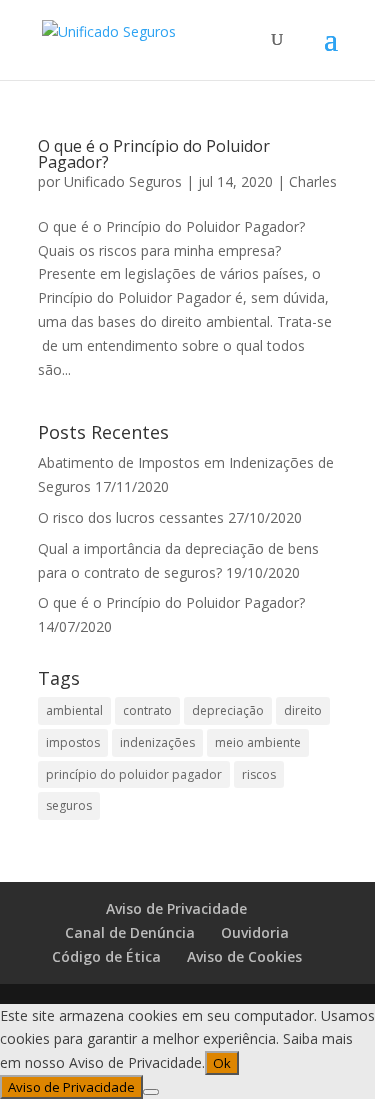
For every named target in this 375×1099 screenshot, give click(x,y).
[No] (151, 1092)
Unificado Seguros (123, 181)
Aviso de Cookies (244, 956)
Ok (222, 1063)
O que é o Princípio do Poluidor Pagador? (154, 154)
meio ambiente (258, 742)
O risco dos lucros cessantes (131, 517)
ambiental (74, 710)
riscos (259, 774)
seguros (69, 805)
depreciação (228, 710)
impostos (73, 742)
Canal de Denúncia (130, 932)
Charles (313, 181)
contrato (147, 710)
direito (303, 710)
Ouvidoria (255, 932)
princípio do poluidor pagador (134, 774)
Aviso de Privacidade (176, 908)
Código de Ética (106, 956)
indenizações (157, 742)
